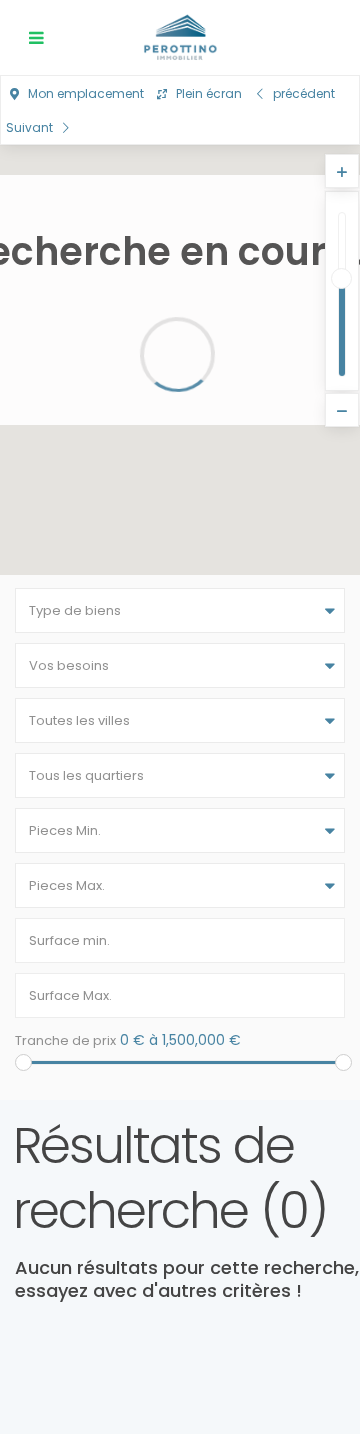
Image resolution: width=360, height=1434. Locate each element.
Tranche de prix (65, 1040)
